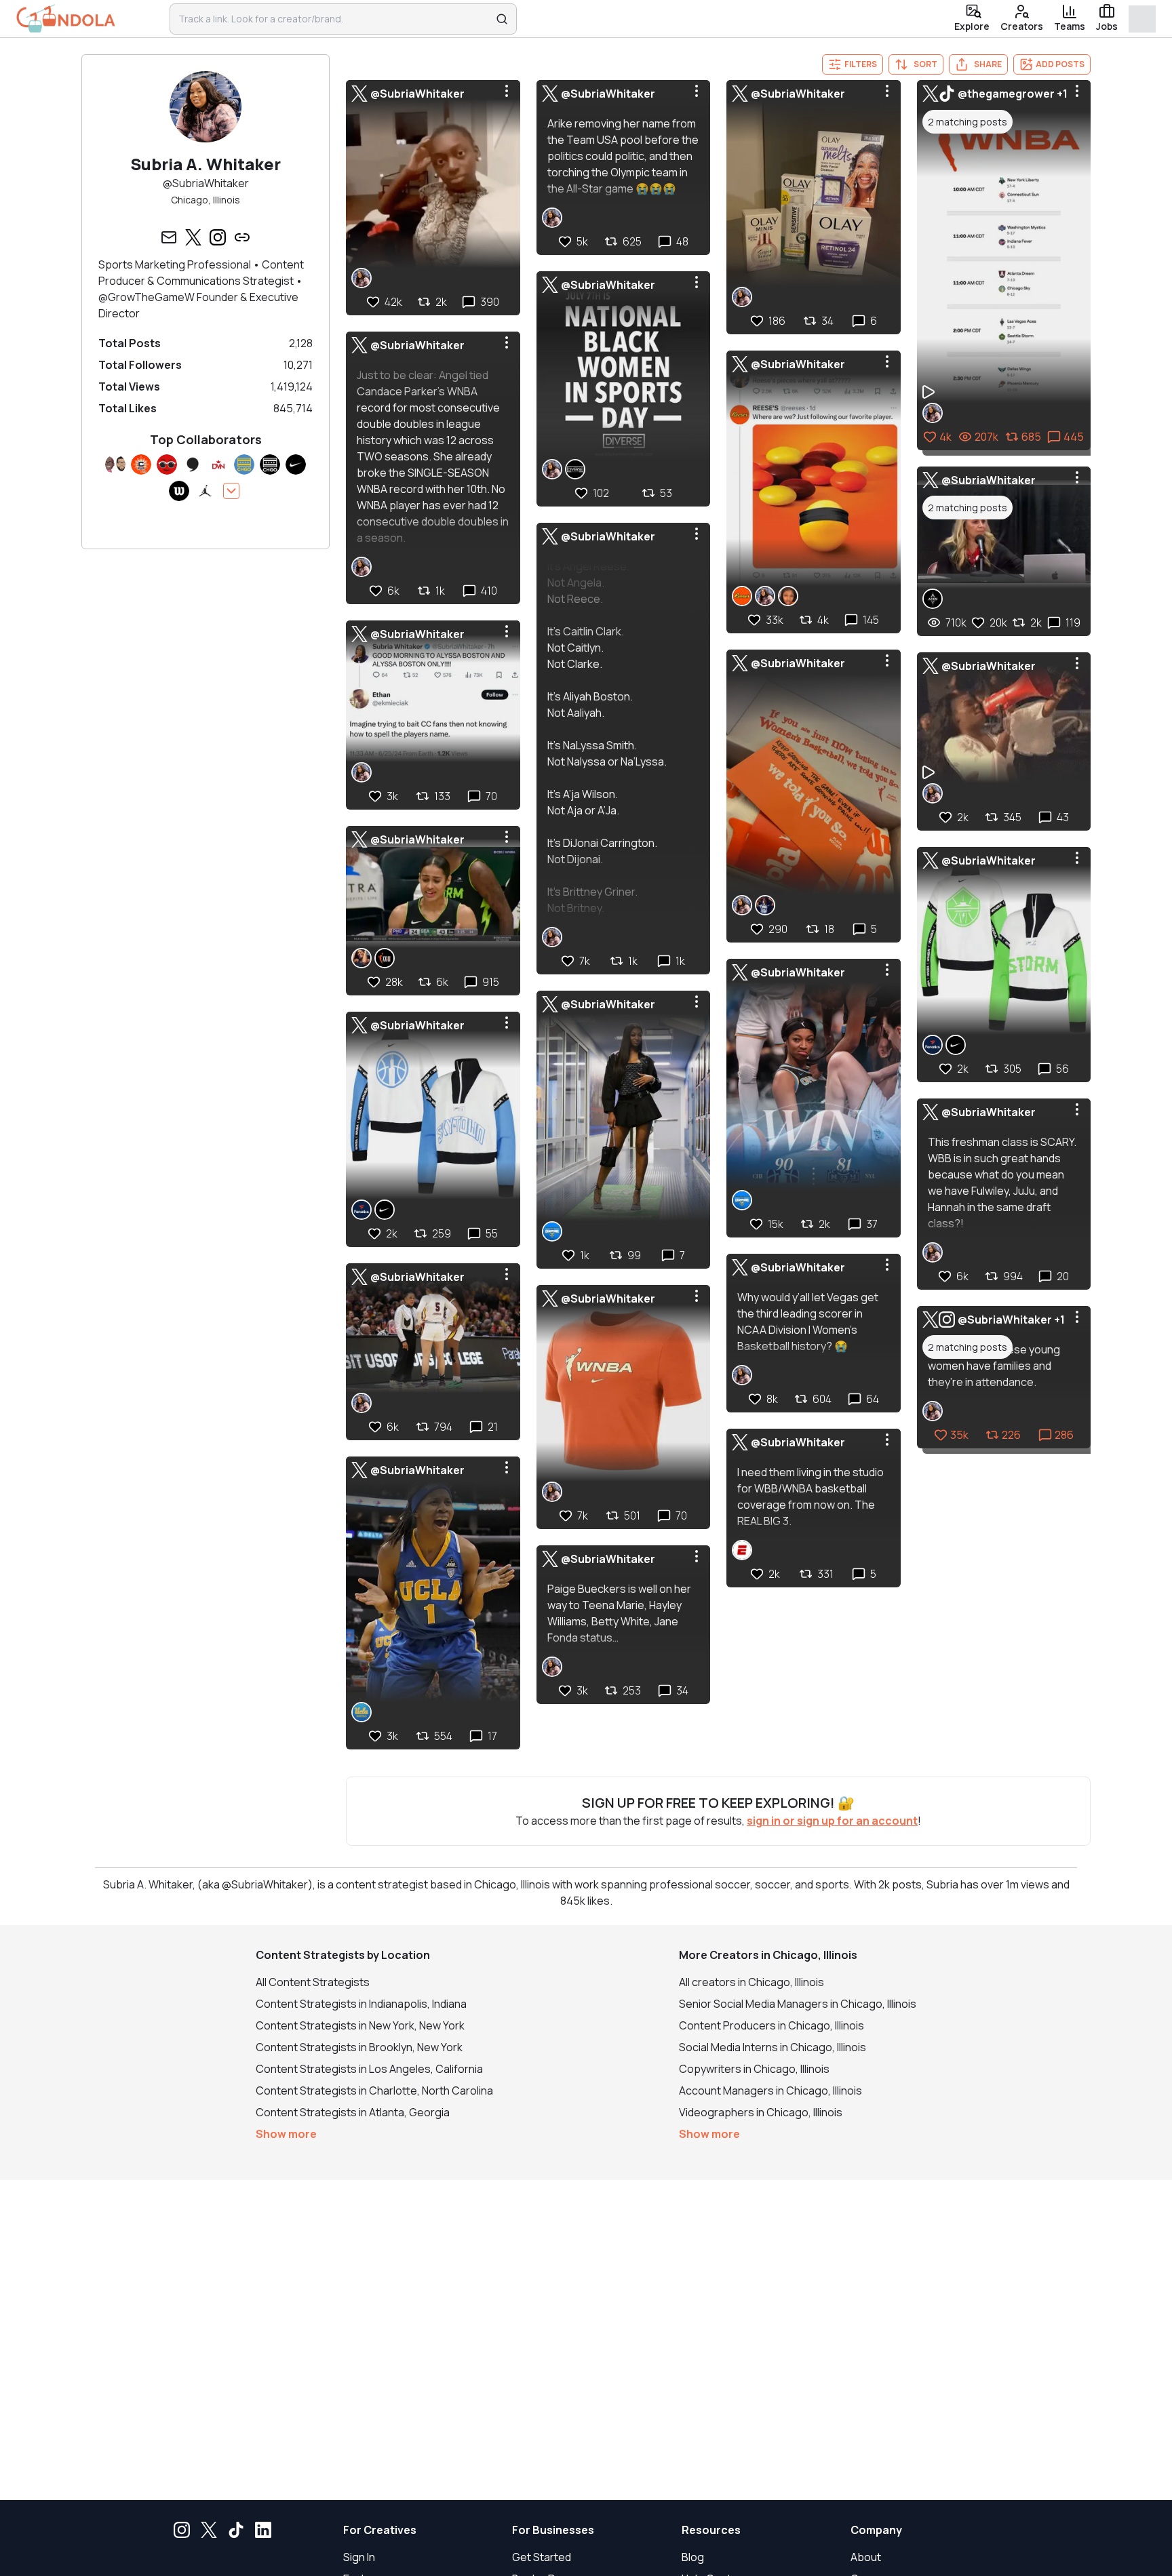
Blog (693, 2557)
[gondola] (66, 19)
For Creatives (380, 2530)
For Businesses (553, 2530)
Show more (286, 2134)
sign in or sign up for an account (832, 1821)
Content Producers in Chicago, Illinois (771, 2025)
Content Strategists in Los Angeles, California (369, 2069)
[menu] (507, 91)
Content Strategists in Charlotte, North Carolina (374, 2090)
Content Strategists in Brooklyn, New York (359, 2047)
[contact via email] (169, 237)
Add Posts (1060, 64)
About (866, 2557)
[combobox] (334, 19)
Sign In (359, 2557)
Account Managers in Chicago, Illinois (770, 2090)
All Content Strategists (313, 1982)
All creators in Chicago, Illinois (751, 1982)
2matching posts (968, 122)
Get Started (542, 2557)
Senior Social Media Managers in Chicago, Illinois (798, 2004)
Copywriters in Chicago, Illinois (754, 2069)
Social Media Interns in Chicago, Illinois (773, 2047)
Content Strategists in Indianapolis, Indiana (361, 2004)
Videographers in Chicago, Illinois (761, 2112)
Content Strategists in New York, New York (360, 2025)
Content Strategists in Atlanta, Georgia (353, 2112)
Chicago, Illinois (206, 200)
